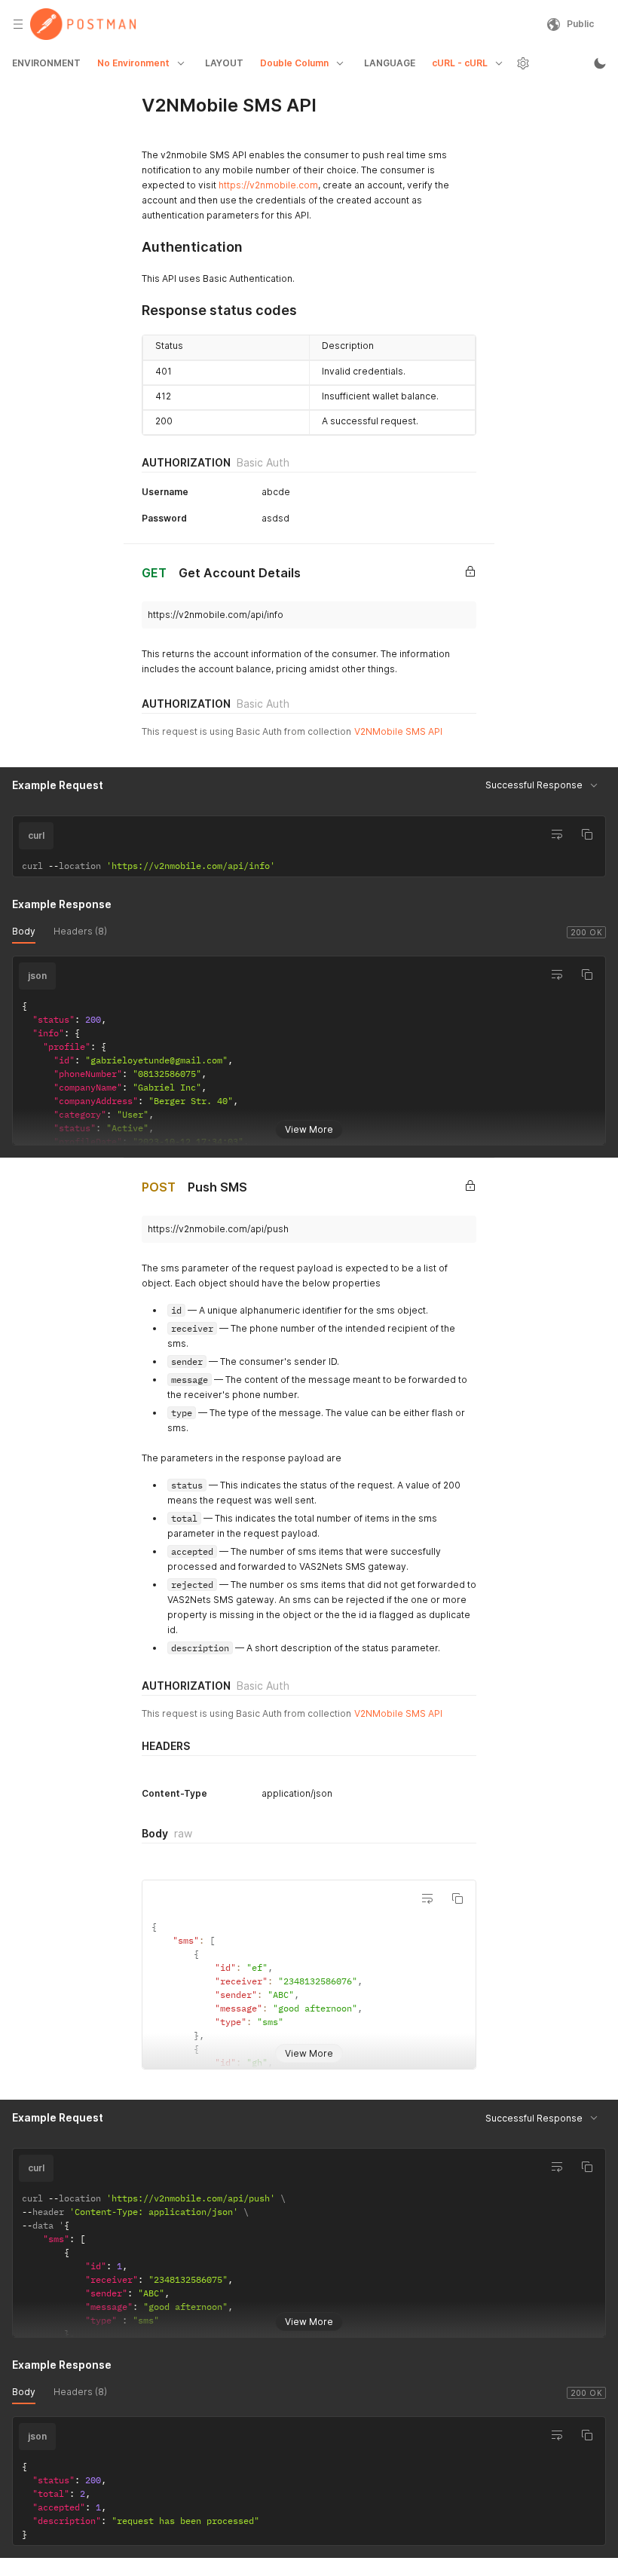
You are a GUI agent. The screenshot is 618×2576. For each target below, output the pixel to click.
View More (309, 1129)
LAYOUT (224, 63)
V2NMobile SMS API (398, 731)
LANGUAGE (390, 63)
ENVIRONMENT (46, 63)
